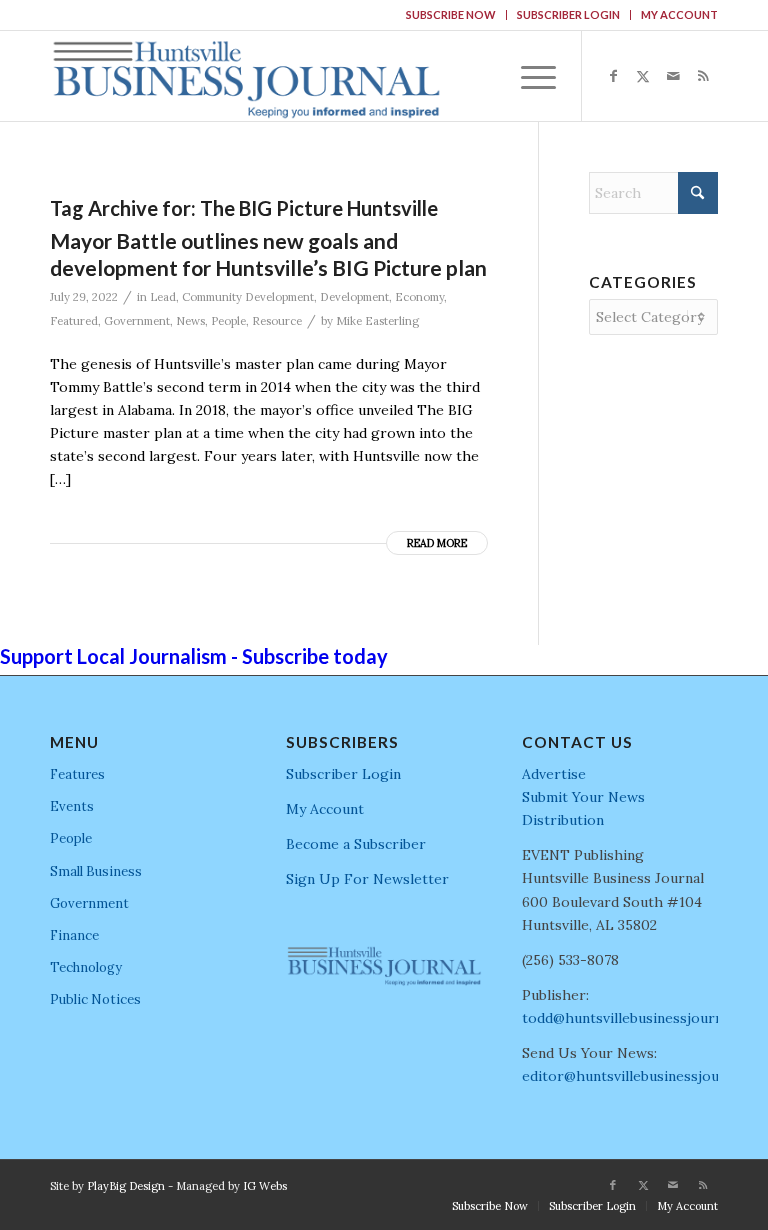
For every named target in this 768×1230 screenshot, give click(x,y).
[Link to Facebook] (613, 76)
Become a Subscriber (356, 844)
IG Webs (265, 1186)
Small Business (96, 871)
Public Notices (95, 999)
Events (72, 806)
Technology (86, 967)
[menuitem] (451, 15)
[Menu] (528, 76)
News (190, 321)
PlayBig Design (126, 1186)
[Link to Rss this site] (703, 76)
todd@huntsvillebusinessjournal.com (643, 1018)
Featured (74, 321)
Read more (437, 543)
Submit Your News (583, 797)
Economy (419, 297)
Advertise (554, 774)
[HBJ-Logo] (246, 76)
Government (137, 321)
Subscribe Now (451, 14)
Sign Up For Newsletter (367, 879)
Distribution (563, 820)
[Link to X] (643, 76)
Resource (277, 321)
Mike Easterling (377, 321)
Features (77, 774)
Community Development (248, 297)
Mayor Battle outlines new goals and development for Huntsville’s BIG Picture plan (268, 254)
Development (354, 297)
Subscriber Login (568, 14)
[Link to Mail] (673, 76)
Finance (74, 935)
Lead (163, 297)
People (228, 321)
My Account (679, 14)
